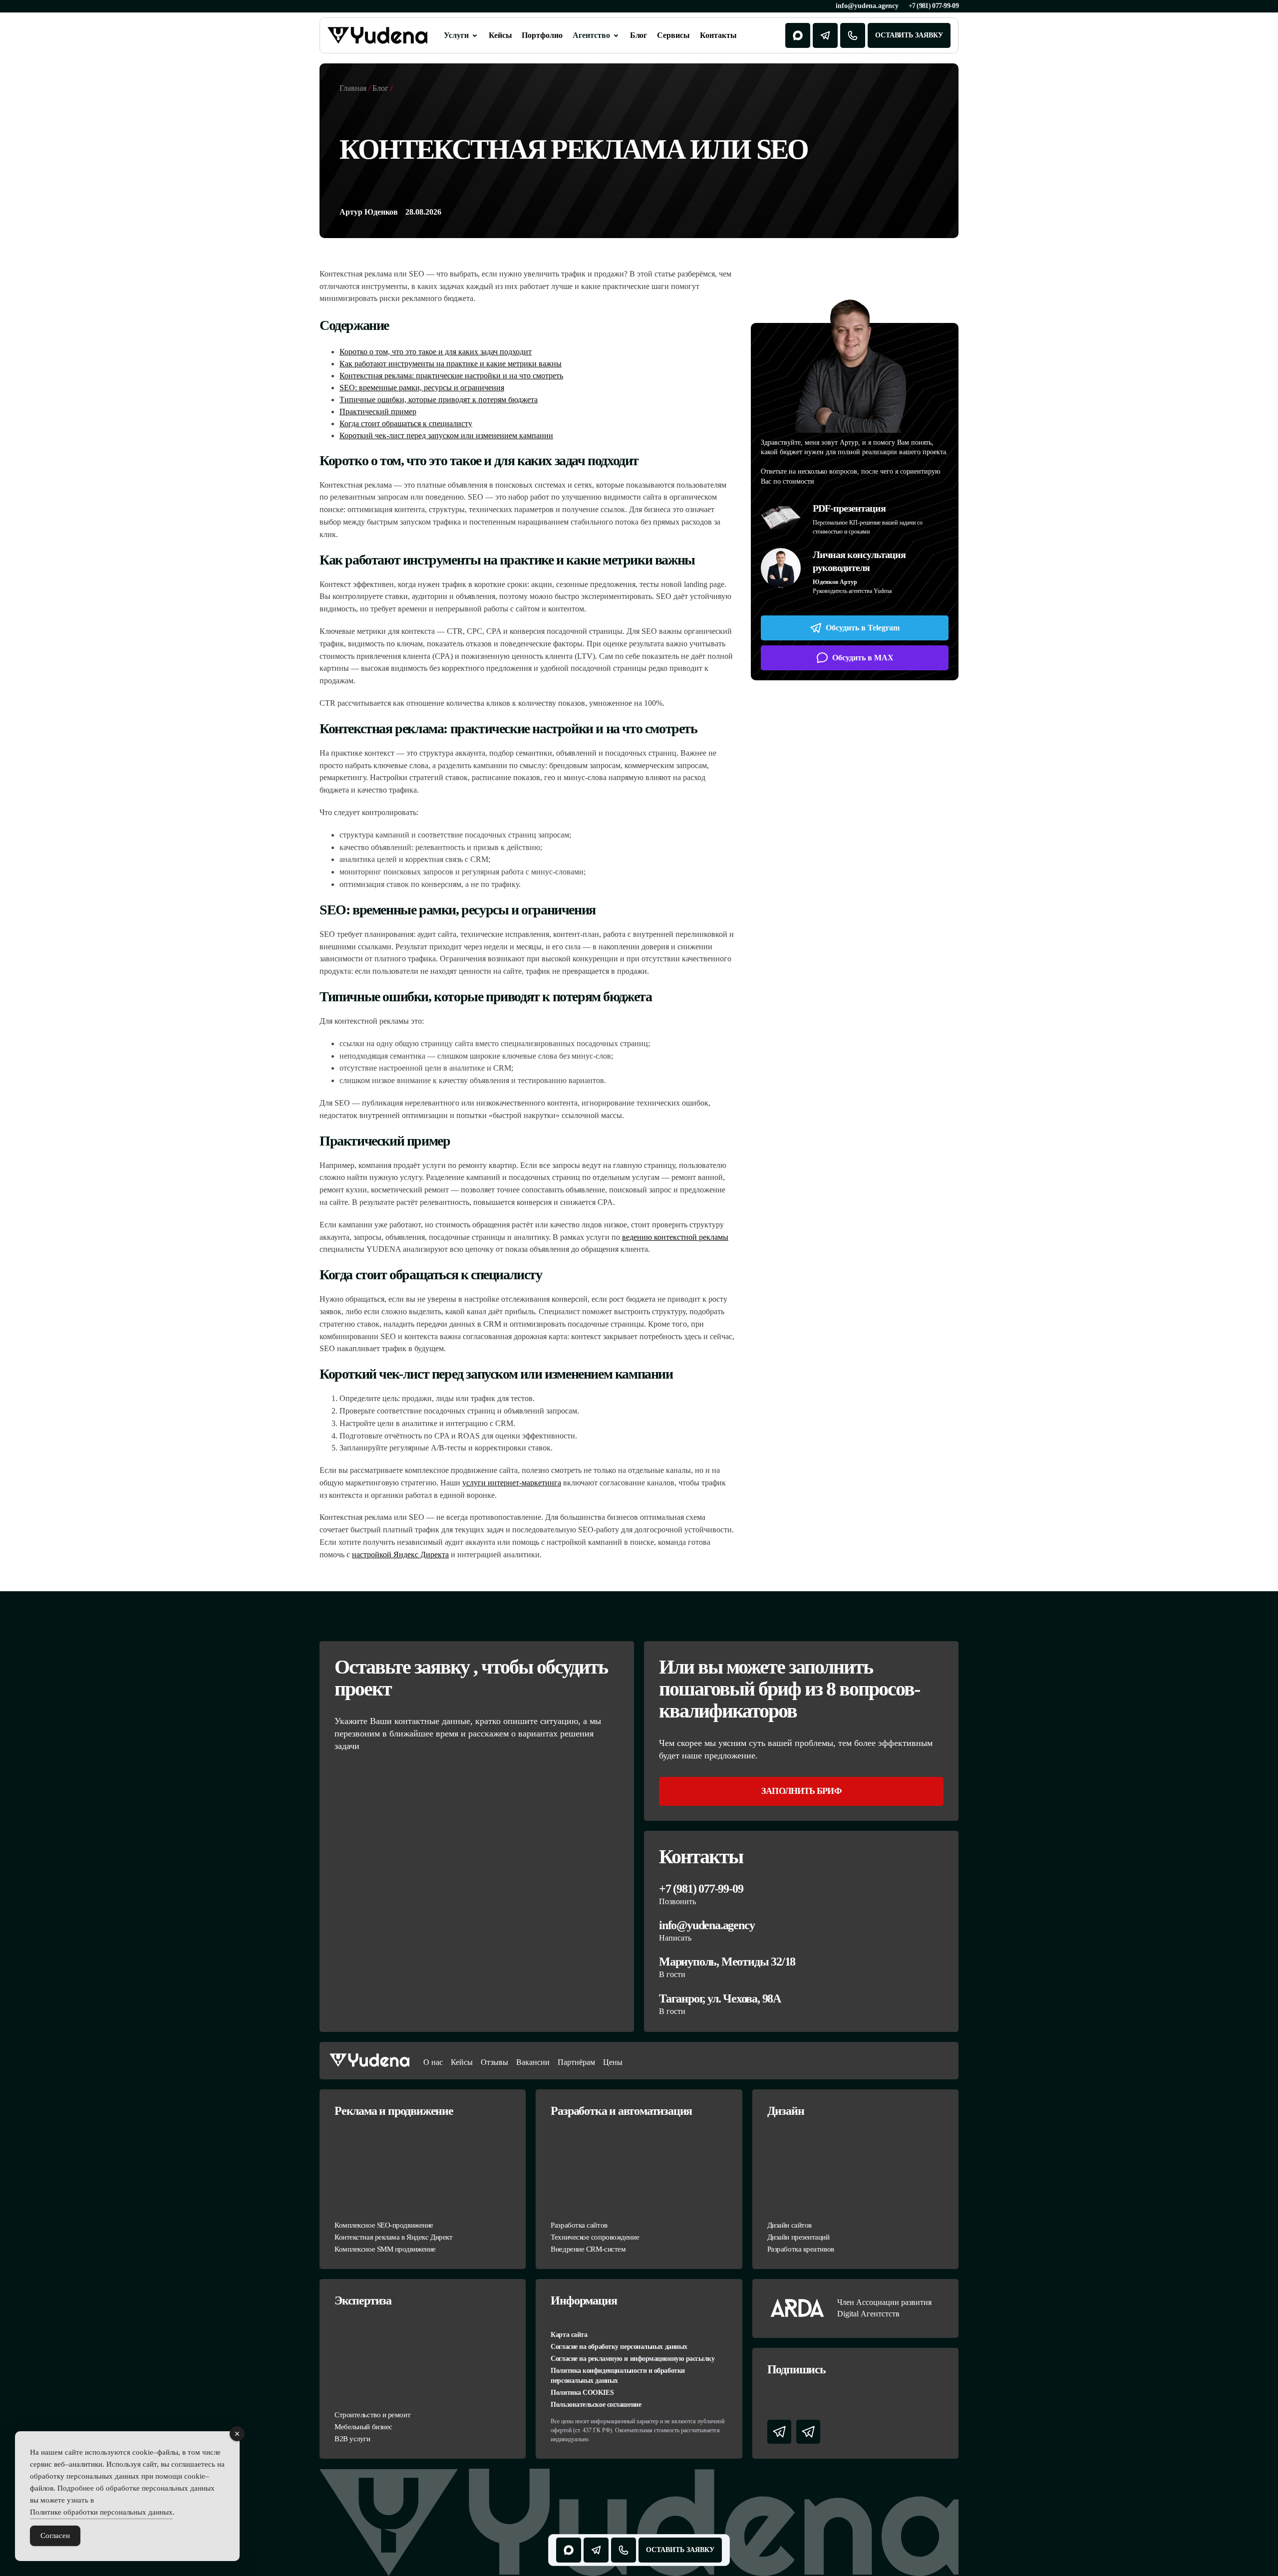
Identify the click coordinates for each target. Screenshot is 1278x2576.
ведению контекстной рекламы (675, 1237)
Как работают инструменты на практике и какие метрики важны (451, 364)
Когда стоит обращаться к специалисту (406, 424)
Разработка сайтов (579, 2225)
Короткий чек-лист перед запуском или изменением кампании (446, 435)
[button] (461, 35)
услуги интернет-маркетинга (512, 1483)
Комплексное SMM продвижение (385, 2249)
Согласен (55, 2536)
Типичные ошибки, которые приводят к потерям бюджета (439, 400)
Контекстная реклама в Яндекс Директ (393, 2237)
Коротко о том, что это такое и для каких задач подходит (436, 352)
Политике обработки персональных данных (101, 2512)
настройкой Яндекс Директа (400, 1555)
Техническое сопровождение (595, 2237)
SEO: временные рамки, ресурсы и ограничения (422, 388)
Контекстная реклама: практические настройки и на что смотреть (451, 376)
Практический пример (378, 412)
